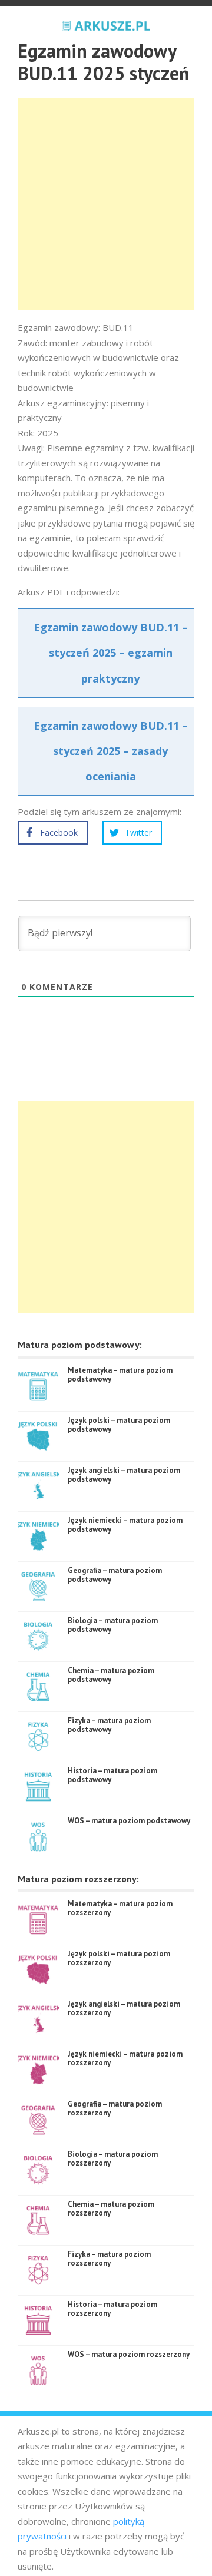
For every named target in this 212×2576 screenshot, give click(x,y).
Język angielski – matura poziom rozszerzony (124, 2009)
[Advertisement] (106, 204)
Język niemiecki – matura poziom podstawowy (125, 1525)
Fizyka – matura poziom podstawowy (109, 1725)
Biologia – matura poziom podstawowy (113, 1625)
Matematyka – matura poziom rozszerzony (120, 1908)
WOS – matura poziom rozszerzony (129, 2354)
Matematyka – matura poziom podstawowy (120, 1375)
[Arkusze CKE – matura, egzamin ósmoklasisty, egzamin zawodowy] (106, 24)
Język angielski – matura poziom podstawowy (124, 1475)
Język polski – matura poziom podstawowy (119, 1425)
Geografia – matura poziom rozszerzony (115, 2109)
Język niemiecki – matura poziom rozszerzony (125, 2059)
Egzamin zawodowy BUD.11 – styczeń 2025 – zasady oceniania (111, 751)
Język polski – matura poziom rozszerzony (119, 1959)
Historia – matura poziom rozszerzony (112, 2309)
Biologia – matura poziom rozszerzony (113, 2159)
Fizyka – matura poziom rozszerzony (109, 2259)
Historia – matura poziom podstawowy (112, 1775)
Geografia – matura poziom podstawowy (115, 1575)
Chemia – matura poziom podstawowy (111, 1675)
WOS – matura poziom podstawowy (129, 1821)
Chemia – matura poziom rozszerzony (111, 2209)
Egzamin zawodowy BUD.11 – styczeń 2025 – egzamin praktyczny (111, 653)
